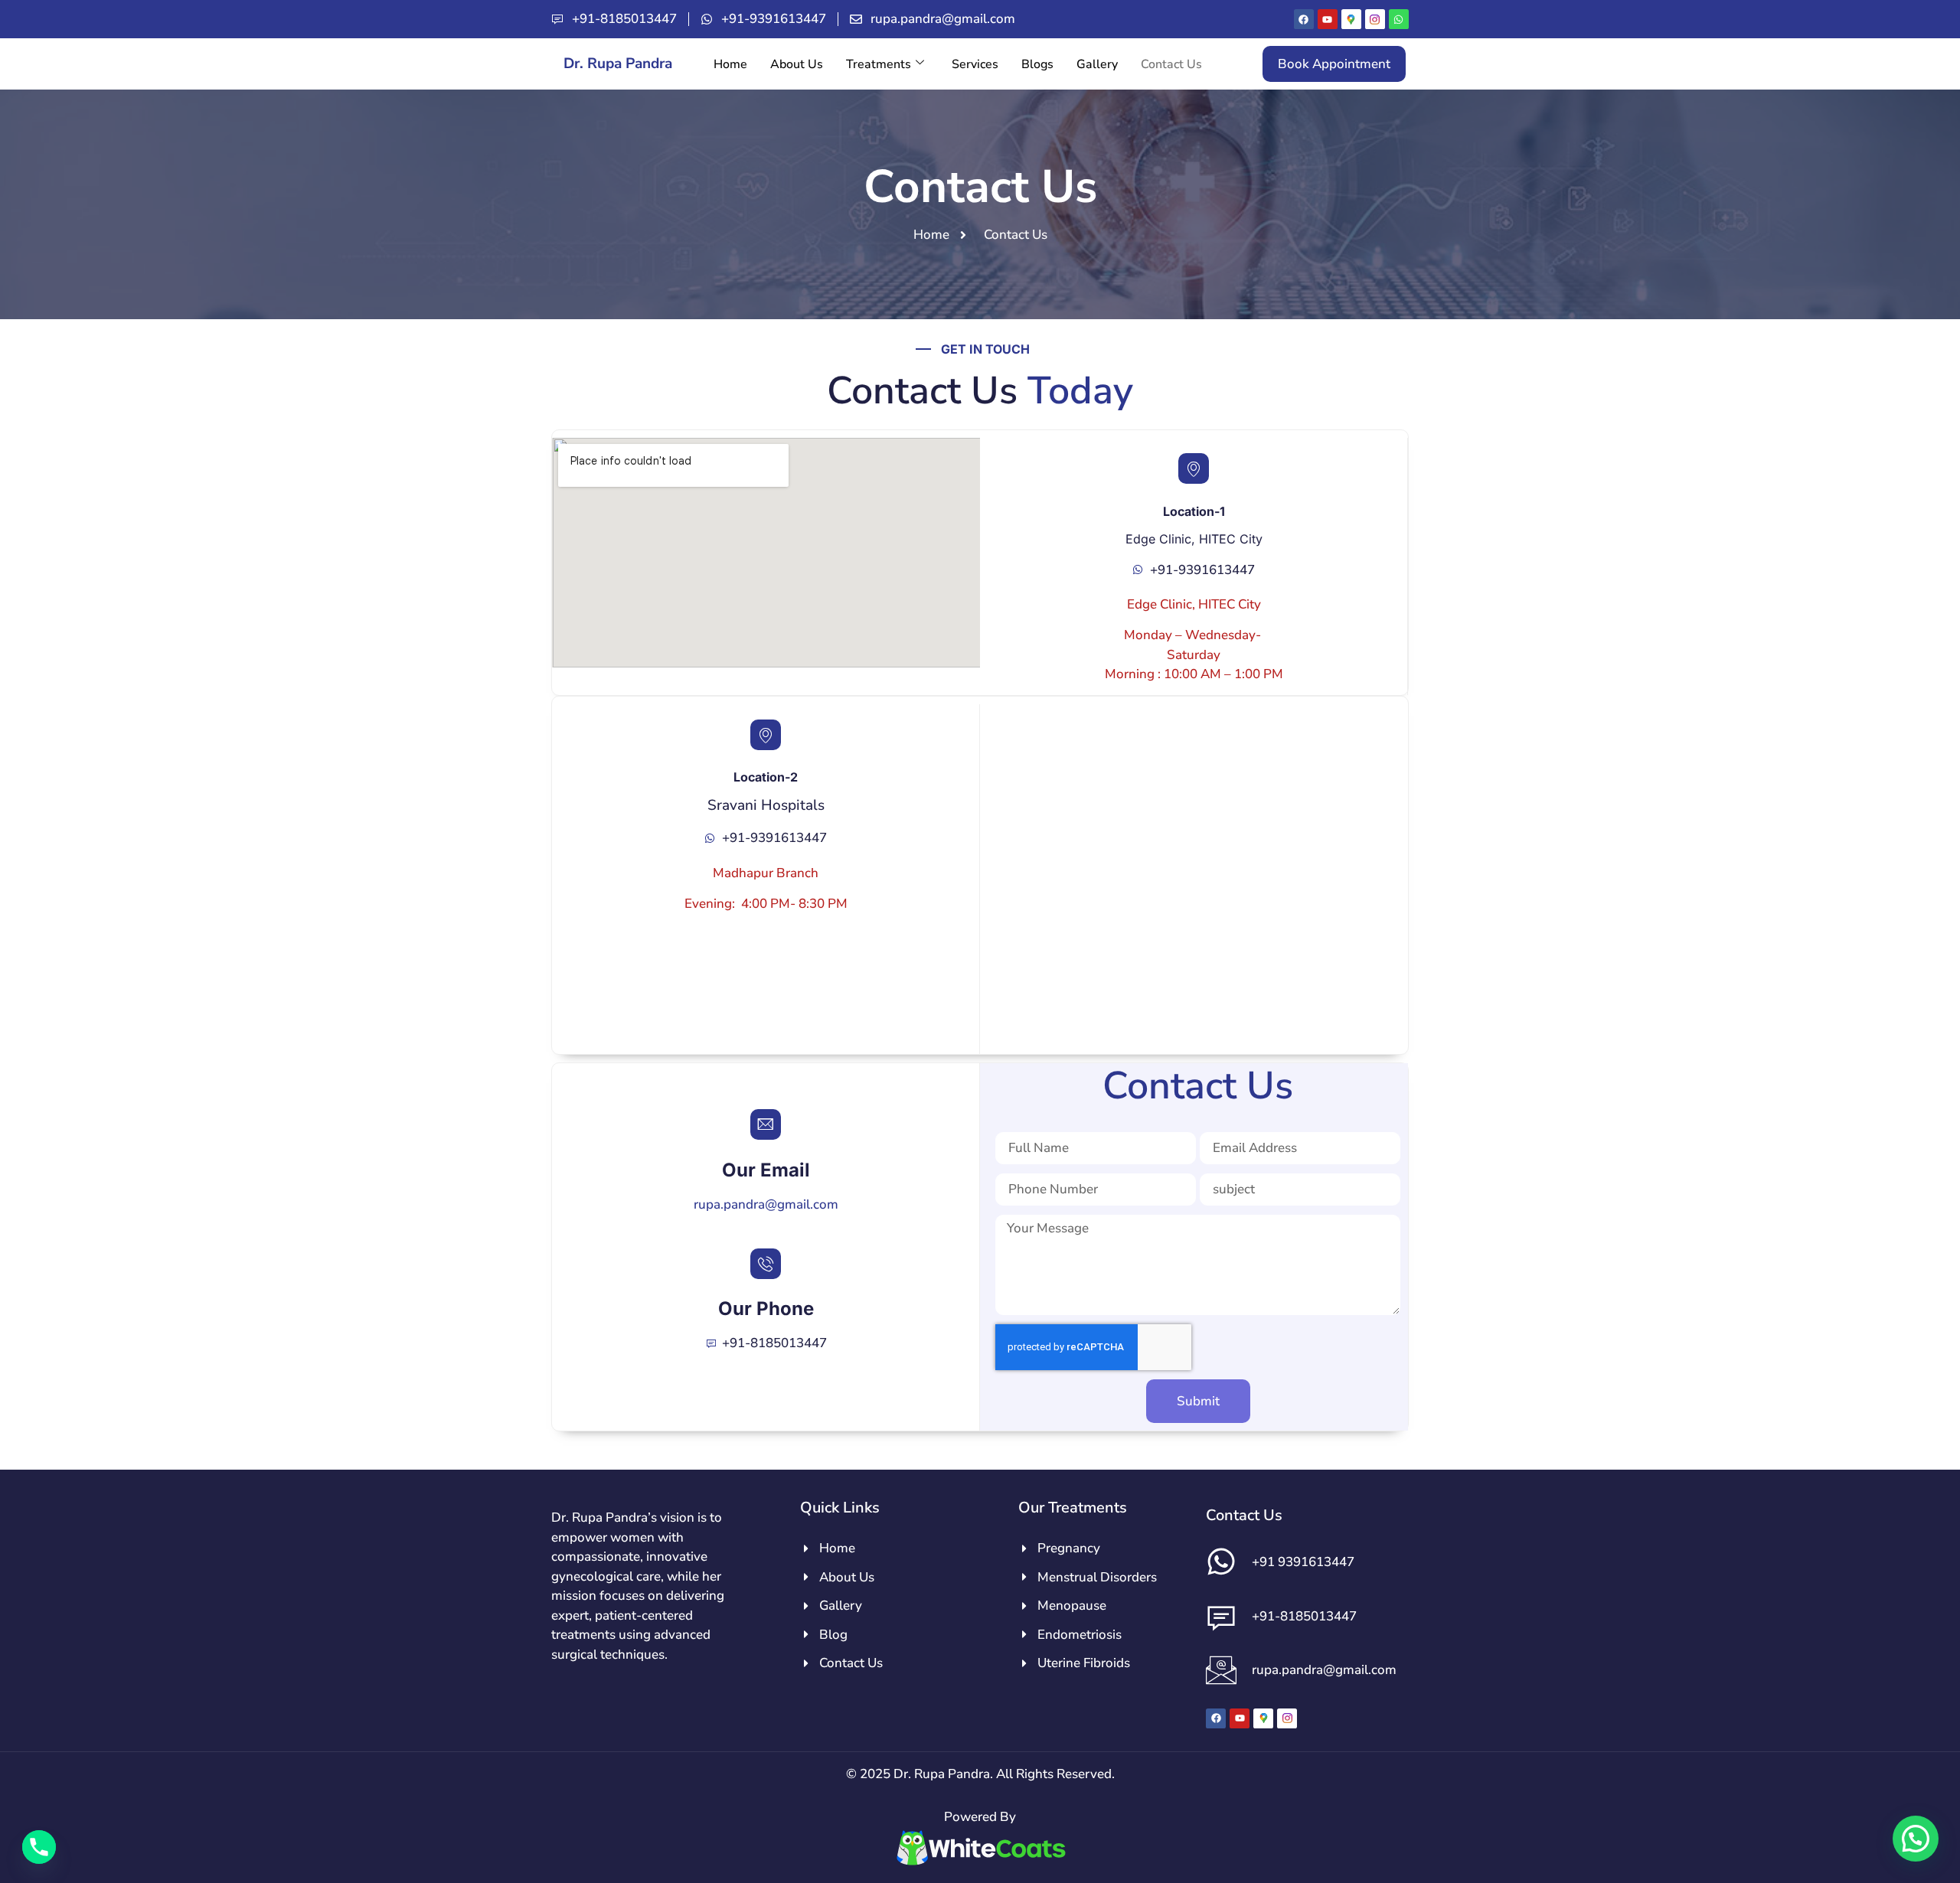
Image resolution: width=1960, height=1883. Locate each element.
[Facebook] (1304, 19)
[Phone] (39, 1847)
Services (975, 64)
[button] (1916, 1839)
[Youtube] (1328, 19)
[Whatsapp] (1399, 19)
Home (730, 64)
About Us (797, 64)
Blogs (1037, 64)
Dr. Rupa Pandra (618, 64)
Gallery (1097, 64)
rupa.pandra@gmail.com (766, 1204)
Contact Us (1171, 64)
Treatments (879, 64)
